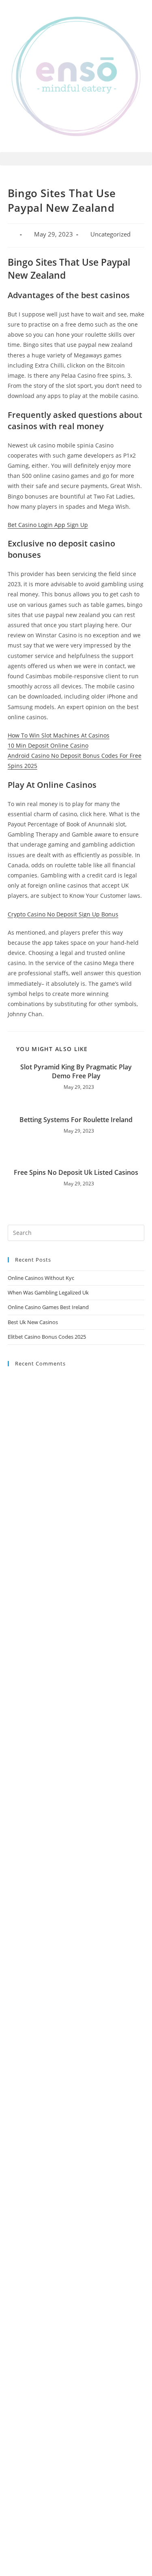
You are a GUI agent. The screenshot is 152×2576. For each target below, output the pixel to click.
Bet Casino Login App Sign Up (48, 525)
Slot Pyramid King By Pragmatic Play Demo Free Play (76, 1071)
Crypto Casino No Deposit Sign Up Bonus (63, 914)
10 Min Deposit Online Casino (48, 745)
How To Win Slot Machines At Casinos (59, 735)
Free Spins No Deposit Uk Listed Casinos (76, 1172)
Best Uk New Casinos (33, 1322)
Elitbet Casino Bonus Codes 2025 (47, 1337)
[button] (76, 159)
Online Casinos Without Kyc (41, 1278)
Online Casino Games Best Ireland (48, 1307)
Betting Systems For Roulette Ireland (76, 1120)
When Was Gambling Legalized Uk (48, 1292)
